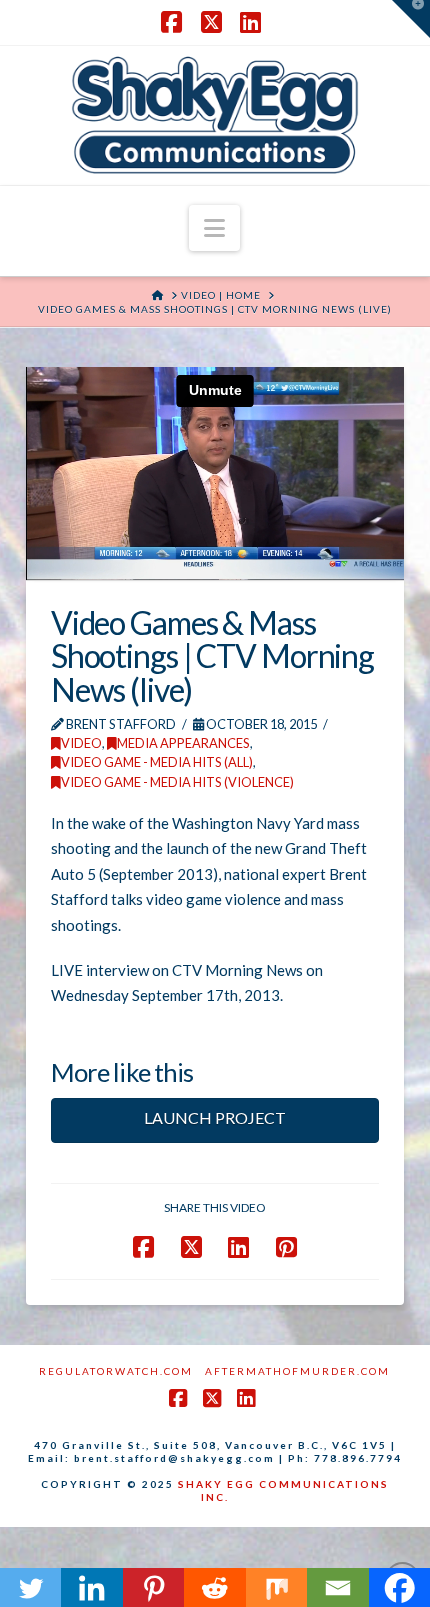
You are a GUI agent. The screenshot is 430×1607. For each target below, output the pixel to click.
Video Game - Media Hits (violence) (177, 782)
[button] (214, 228)
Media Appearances (183, 743)
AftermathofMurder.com (297, 1371)
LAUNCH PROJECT (215, 1117)
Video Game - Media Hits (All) (157, 762)
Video (81, 743)
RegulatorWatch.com (116, 1371)
